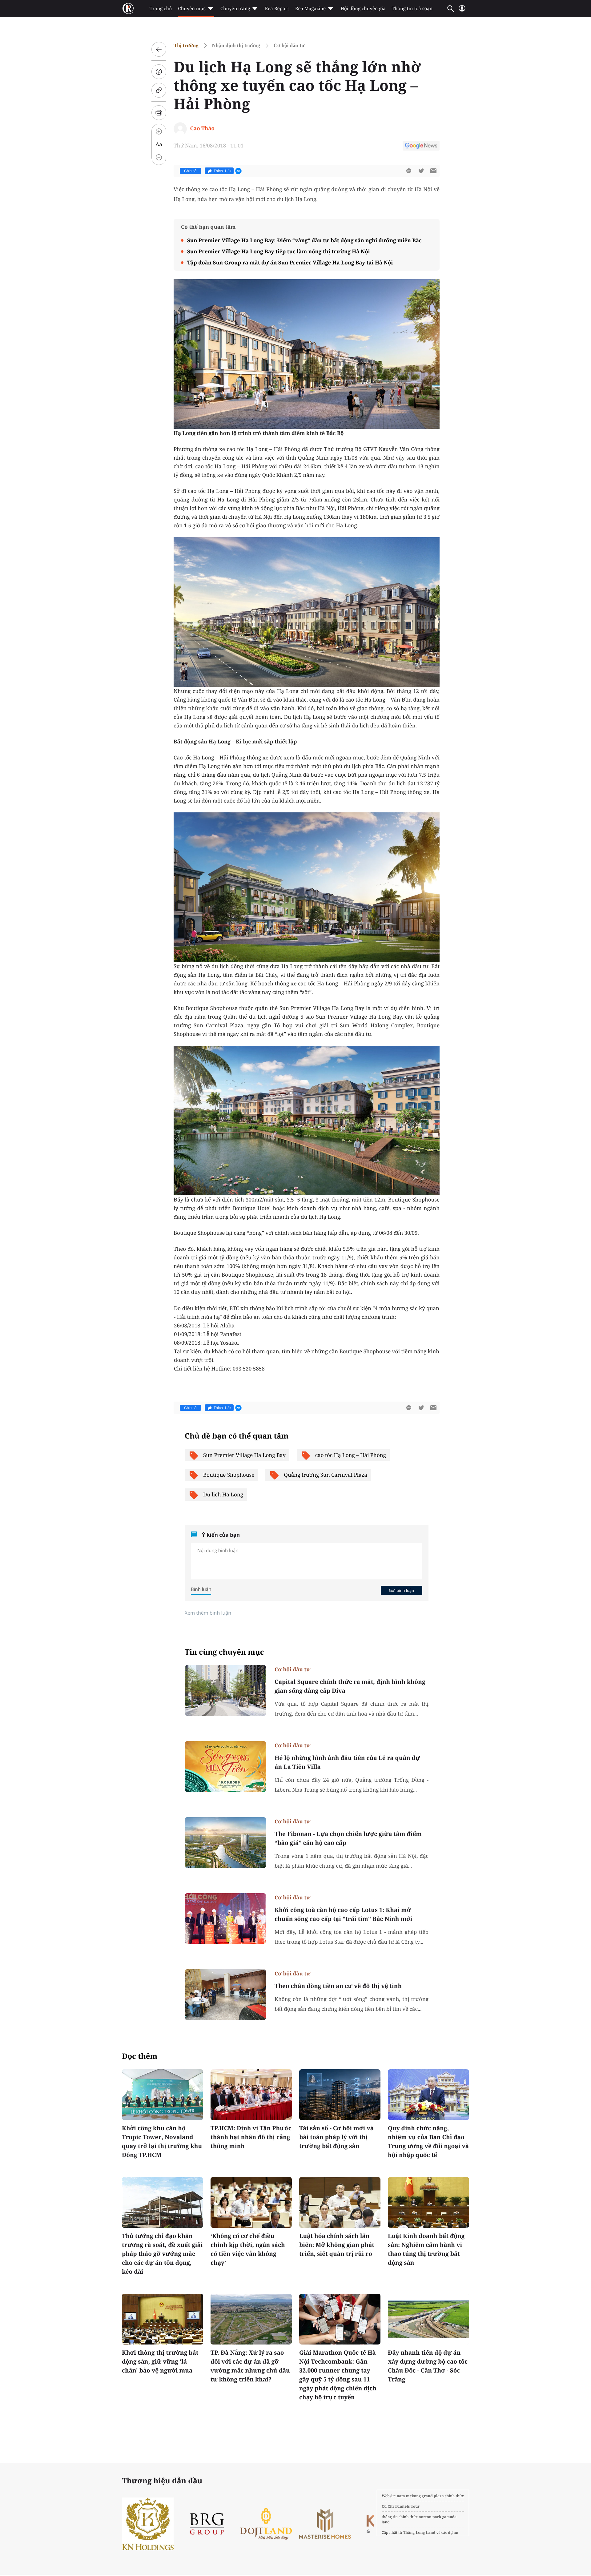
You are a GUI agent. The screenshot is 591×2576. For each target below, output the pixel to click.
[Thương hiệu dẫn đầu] (352, 2524)
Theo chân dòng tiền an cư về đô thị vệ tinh (338, 1986)
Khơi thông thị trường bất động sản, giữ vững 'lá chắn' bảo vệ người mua (160, 2361)
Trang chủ (161, 9)
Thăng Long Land (419, 2532)
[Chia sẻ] (159, 72)
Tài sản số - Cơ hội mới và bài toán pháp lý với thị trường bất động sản (336, 2137)
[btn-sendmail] (433, 171)
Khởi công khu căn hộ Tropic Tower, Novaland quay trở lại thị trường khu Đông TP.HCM (162, 2141)
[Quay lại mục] (159, 49)
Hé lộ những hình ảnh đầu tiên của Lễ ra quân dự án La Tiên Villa (347, 1762)
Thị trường (186, 45)
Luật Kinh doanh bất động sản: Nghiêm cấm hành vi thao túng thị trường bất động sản (426, 2249)
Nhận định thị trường (236, 45)
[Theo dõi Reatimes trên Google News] (421, 147)
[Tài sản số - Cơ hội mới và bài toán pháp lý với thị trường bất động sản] (340, 2095)
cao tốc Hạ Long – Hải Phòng (351, 1455)
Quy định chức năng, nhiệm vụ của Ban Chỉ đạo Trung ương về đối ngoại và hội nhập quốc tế (428, 2141)
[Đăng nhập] (462, 11)
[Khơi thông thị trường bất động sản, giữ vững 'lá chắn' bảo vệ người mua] (163, 2319)
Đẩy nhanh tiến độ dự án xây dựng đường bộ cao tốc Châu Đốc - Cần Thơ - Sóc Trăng (428, 2366)
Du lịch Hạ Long (223, 1494)
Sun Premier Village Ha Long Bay (244, 1455)
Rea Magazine (310, 9)
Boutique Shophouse (229, 1475)
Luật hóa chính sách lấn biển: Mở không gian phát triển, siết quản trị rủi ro (337, 2245)
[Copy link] (159, 90)
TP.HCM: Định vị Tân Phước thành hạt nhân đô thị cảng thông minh (251, 2137)
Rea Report (277, 9)
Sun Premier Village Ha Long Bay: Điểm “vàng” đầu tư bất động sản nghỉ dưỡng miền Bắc (304, 240)
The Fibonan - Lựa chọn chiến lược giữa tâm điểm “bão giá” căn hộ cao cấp (348, 1838)
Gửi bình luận (401, 1590)
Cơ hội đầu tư (289, 45)
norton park (430, 2517)
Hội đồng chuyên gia (363, 9)
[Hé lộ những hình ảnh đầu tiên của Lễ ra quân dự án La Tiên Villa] (225, 1767)
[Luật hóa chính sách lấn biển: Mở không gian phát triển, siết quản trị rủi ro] (340, 2202)
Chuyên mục (192, 9)
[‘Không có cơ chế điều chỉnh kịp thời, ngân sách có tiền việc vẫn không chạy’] (251, 2202)
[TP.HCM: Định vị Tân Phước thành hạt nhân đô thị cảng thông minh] (251, 2095)
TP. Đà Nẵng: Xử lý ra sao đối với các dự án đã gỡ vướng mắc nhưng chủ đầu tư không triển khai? (250, 2366)
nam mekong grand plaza (420, 2496)
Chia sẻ (190, 171)
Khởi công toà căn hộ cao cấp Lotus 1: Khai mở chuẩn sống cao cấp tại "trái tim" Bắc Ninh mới (344, 1914)
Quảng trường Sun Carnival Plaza (326, 1475)
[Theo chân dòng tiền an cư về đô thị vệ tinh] (225, 1995)
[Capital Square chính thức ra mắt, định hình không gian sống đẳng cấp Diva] (225, 1690)
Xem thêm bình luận (208, 1613)
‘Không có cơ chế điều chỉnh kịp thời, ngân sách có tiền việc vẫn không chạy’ (248, 2249)
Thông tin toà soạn (412, 9)
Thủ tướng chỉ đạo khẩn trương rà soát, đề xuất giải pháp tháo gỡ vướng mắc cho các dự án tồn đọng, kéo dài (162, 2254)
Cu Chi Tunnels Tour (401, 2506)
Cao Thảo (202, 128)
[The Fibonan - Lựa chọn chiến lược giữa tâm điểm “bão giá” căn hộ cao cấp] (225, 1843)
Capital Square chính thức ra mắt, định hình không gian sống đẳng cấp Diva (350, 1686)
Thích (223, 171)
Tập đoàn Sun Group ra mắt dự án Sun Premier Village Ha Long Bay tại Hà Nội (290, 262)
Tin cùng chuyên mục (224, 1652)
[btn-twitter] (421, 171)
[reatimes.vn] (128, 9)
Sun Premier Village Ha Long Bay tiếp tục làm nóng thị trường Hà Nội (279, 251)
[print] (159, 113)
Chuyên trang (235, 9)
